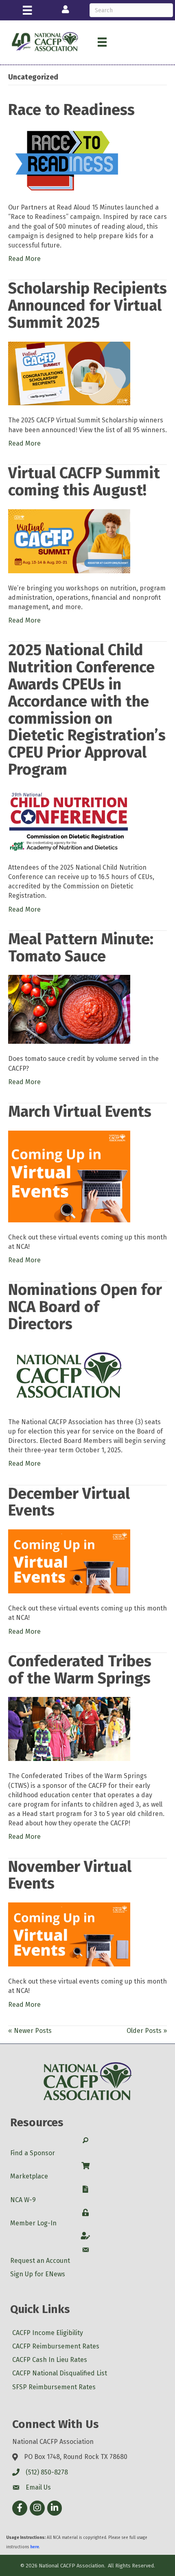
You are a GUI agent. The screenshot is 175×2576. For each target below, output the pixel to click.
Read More (24, 259)
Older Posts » (147, 2031)
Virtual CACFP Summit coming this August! (84, 482)
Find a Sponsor (33, 2153)
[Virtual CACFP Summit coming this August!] (69, 540)
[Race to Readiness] (69, 160)
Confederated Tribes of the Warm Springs (80, 1670)
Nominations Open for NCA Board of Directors (85, 1307)
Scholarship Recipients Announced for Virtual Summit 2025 (87, 305)
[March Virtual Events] (69, 1176)
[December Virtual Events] (69, 1561)
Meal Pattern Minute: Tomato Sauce (81, 948)
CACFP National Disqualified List (60, 2373)
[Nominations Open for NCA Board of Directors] (69, 1374)
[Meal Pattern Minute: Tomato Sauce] (69, 1009)
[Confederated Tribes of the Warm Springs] (69, 1729)
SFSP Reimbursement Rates (54, 2387)
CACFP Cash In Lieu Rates (50, 2360)
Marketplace (29, 2176)
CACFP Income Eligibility (48, 2333)
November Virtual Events (70, 1875)
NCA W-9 (23, 2200)
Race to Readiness (71, 110)
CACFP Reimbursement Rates (56, 2346)
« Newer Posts (30, 2031)
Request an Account (40, 2261)
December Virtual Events (69, 1502)
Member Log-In (33, 2223)
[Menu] (27, 10)
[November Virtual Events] (69, 1934)
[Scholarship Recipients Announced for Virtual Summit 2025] (69, 373)
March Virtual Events (80, 1111)
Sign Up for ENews (38, 2274)
